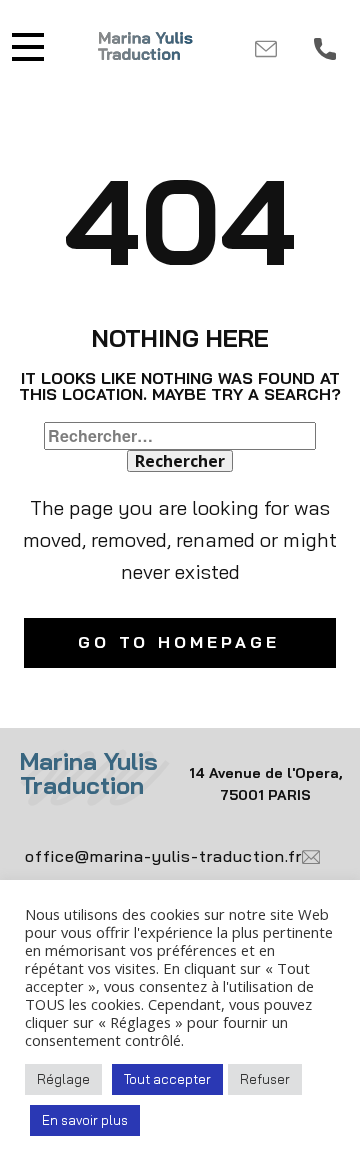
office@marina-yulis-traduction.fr (163, 855)
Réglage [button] (63, 1079)
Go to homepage (179, 642)
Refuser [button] (265, 1079)
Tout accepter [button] (167, 1079)
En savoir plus (85, 1120)
